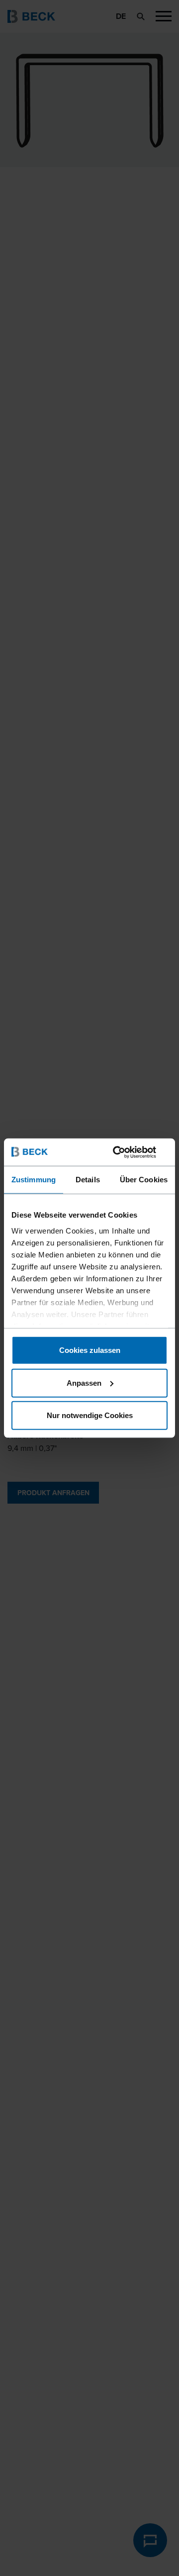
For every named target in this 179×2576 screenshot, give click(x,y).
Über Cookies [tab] (144, 1180)
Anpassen (84, 1383)
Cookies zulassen (90, 1350)
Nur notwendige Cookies (90, 1415)
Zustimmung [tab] (34, 1180)
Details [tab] (88, 1180)
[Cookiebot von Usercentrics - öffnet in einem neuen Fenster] (126, 1152)
